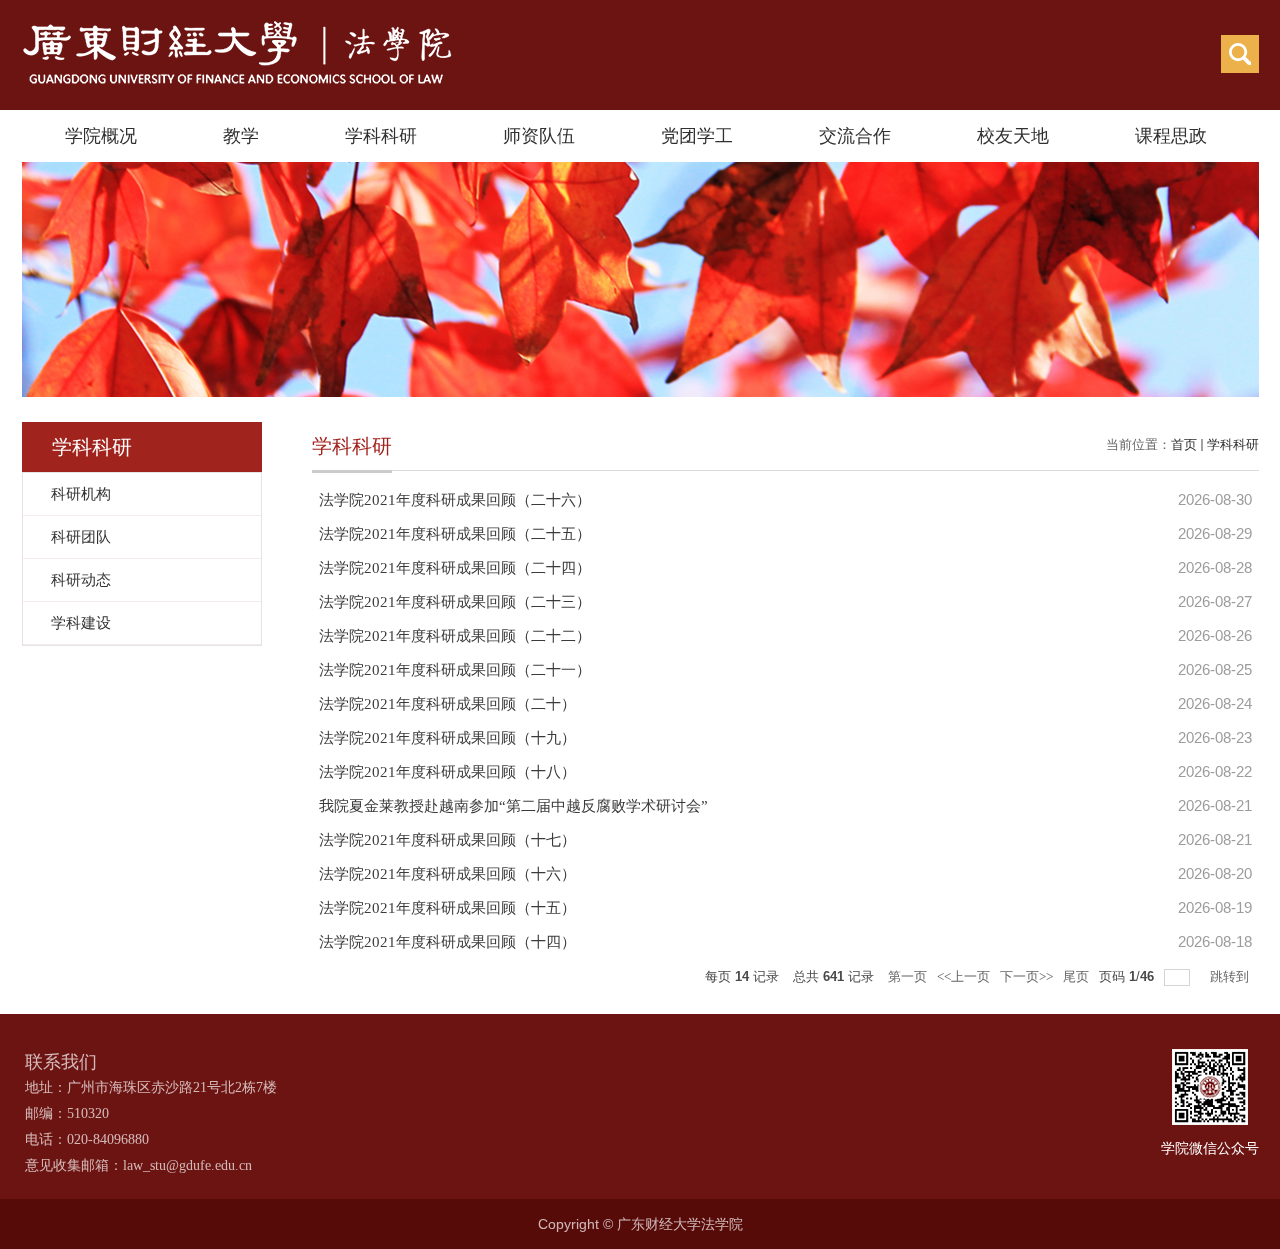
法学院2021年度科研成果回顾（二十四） (455, 568)
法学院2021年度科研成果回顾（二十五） (455, 534)
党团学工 (697, 136)
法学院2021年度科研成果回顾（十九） (447, 738)
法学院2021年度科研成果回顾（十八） (447, 772)
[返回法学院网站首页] (239, 26)
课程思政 (1171, 136)
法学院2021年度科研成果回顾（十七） (447, 840)
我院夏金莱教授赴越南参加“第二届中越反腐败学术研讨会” (513, 806)
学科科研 (381, 136)
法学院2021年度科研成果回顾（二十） (447, 704)
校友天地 (1013, 136)
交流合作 (855, 136)
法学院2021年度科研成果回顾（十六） (447, 874)
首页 (1184, 444)
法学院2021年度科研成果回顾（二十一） (455, 670)
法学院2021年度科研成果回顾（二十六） (455, 500)
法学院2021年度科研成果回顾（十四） (447, 942)
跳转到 (1231, 976)
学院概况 (101, 136)
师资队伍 (539, 136)
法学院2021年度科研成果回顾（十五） (447, 908)
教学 (241, 136)
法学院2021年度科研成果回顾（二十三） (455, 602)
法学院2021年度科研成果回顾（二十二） (455, 636)
